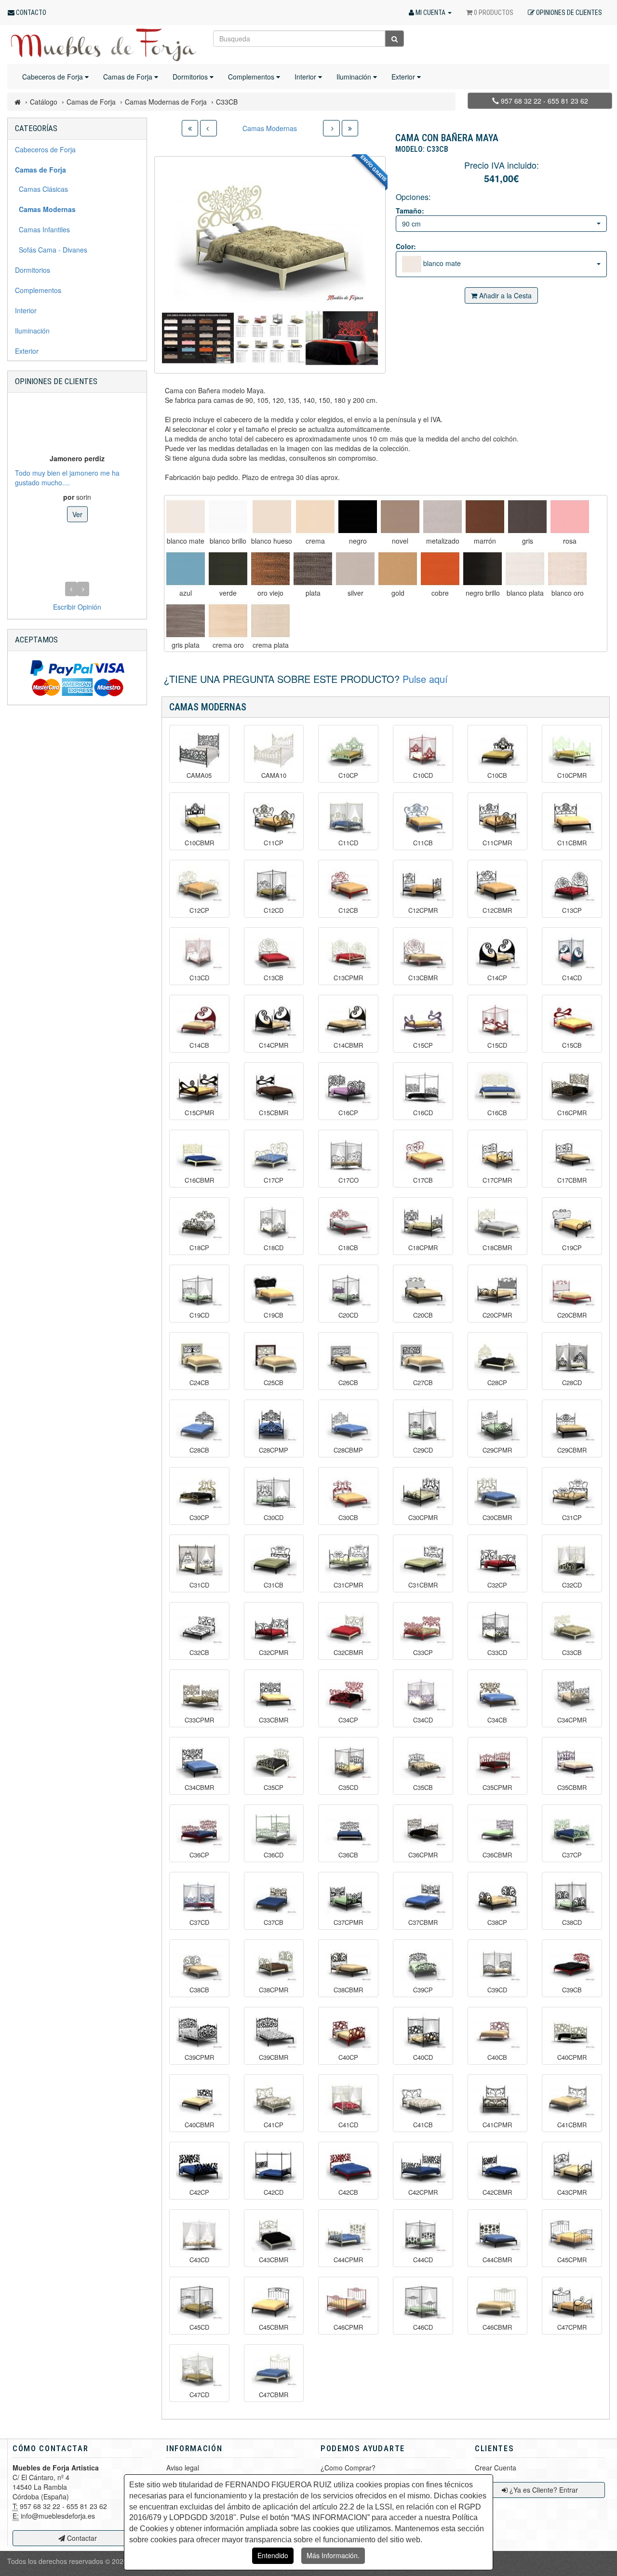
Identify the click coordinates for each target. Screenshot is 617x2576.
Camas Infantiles (42, 229)
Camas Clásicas (41, 189)
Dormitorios (191, 77)
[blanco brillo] (228, 517)
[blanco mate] (186, 517)
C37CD (199, 1922)
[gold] (398, 569)
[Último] (350, 128)
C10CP (348, 775)
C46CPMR (348, 2327)
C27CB (423, 1383)
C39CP (423, 1990)
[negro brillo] (483, 569)
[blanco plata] (525, 569)
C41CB (423, 2125)
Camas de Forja (129, 77)
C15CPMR (199, 1113)
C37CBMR (423, 1922)
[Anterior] (208, 128)
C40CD (423, 2057)
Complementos (252, 77)
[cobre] (440, 569)
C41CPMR (497, 2125)
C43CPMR (572, 2192)
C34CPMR (572, 1720)
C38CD (572, 1922)
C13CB (274, 978)
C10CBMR (199, 843)
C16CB (497, 1113)
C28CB (199, 1450)
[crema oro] (228, 621)
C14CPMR (274, 1045)
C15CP (423, 1045)
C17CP (274, 1180)
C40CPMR (572, 2057)
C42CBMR (497, 2192)
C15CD (497, 1045)
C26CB (348, 1383)
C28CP (497, 1383)
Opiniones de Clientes (56, 381)
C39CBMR (274, 2057)
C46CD (423, 2327)
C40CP (348, 2057)
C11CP (274, 843)
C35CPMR (497, 1788)
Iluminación (355, 77)
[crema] (315, 517)
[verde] (228, 569)
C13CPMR (348, 978)
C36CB (348, 1855)
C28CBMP (348, 1450)
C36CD (274, 1855)
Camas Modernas (270, 128)
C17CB (423, 1180)
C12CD (274, 910)
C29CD (423, 1450)
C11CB (423, 843)
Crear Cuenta (496, 2468)
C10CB (497, 775)
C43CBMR (274, 2260)
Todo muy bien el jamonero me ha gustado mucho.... (67, 477)
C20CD (348, 1315)
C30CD (274, 1518)
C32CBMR (348, 1653)
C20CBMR (572, 1315)
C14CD (572, 978)
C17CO (349, 1180)
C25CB (274, 1383)
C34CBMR (199, 1788)
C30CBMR (497, 1518)
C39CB (572, 1990)
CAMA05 (199, 775)
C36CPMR (423, 1855)
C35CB (423, 1788)
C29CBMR (572, 1450)
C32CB (199, 1653)
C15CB (572, 1045)
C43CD (199, 2260)
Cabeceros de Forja (54, 77)
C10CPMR (572, 775)
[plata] (313, 569)
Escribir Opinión (77, 607)
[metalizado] (443, 517)
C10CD (423, 775)
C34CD (423, 1720)
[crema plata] (270, 621)
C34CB (497, 1720)
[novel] (400, 517)
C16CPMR (572, 1113)
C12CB (348, 910)
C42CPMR (423, 2192)
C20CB (423, 1315)
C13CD (199, 978)
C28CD (572, 1383)
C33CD (497, 1653)
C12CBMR (497, 910)
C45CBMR (274, 2327)
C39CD (497, 1990)
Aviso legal (183, 2468)
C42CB (348, 2192)
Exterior (404, 77)
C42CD (274, 2192)
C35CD (348, 1788)
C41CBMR (572, 2125)
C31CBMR (423, 1585)
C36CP (199, 1855)
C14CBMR (348, 1045)
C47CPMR (572, 2327)
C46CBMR (497, 2327)
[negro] (358, 517)
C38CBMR (348, 1990)
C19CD (199, 1315)
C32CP (497, 1585)
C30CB (348, 1518)
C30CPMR (423, 1518)
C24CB (199, 1383)
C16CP (348, 1113)
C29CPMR (497, 1450)
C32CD (572, 1585)
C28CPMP (274, 1450)
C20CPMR (497, 1315)
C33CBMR (274, 1720)
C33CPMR (199, 1720)
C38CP (497, 1922)
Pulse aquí (425, 679)
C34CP (348, 1720)
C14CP (497, 978)
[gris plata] (186, 621)
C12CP (199, 910)
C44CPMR (348, 2260)
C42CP (199, 2192)
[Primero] (190, 128)
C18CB (348, 1248)
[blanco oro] (567, 569)
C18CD (274, 1248)
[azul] (186, 569)
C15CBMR (274, 1113)
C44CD (423, 2260)
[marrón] (485, 517)
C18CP (199, 1248)
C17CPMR (497, 1180)
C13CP (572, 910)
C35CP (274, 1788)
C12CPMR (423, 910)
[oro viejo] (270, 569)
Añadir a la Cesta (504, 295)
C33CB (572, 1653)
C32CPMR (274, 1653)
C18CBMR (497, 1248)
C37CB (274, 1922)
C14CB (199, 1045)
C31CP (572, 1518)
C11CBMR (572, 843)
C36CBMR (497, 1855)
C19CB (274, 1315)
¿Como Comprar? (348, 2468)
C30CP (199, 1518)
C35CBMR (572, 1788)
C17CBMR (572, 1180)
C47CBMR (274, 2395)
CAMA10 (274, 775)
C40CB (497, 2057)
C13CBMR (423, 978)
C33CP (423, 1653)
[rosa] (570, 517)
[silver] (355, 569)
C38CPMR (274, 1990)
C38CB (199, 1990)
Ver (77, 514)
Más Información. (333, 2555)
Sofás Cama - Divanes (51, 250)
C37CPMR (348, 1922)
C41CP (274, 2125)
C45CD (199, 2327)
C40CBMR (199, 2125)
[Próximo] (331, 128)
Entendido (273, 2555)
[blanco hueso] (272, 517)
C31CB (274, 1585)
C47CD (199, 2395)
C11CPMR (497, 843)
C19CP (572, 1248)
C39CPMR (199, 2057)
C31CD (199, 1585)
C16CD (423, 1113)
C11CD (348, 843)
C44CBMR (497, 2260)
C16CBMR (199, 1180)
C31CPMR (348, 1585)
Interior (306, 77)
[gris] (527, 517)
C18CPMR (423, 1248)
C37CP (572, 1855)
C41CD (348, 2125)
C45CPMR (572, 2260)
